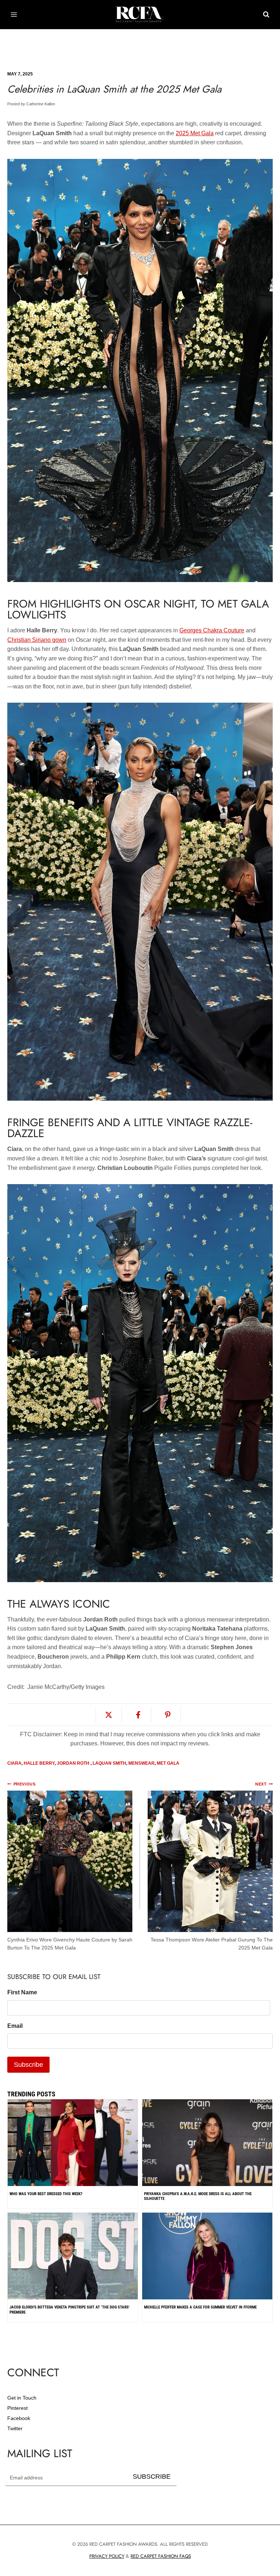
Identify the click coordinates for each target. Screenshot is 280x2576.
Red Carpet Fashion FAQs (161, 2556)
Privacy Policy (107, 2556)
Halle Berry (39, 1763)
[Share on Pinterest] (168, 1715)
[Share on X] (109, 1715)
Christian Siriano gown (37, 640)
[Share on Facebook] (138, 1715)
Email (15, 2026)
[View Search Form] (266, 15)
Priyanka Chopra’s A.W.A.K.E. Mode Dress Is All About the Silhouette (198, 2196)
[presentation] (207, 2296)
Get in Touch (22, 2398)
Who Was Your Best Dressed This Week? (46, 2194)
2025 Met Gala (195, 133)
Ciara (14, 1763)
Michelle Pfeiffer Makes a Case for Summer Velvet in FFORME (200, 2307)
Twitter (15, 2428)
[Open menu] (14, 14)
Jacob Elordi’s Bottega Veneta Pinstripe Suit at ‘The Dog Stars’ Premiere (69, 2310)
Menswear (141, 1763)
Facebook (19, 2418)
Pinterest (17, 2408)
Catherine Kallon (41, 104)
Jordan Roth (74, 1763)
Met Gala (168, 1763)
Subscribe (152, 2477)
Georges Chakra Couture (212, 630)
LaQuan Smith (109, 1763)
